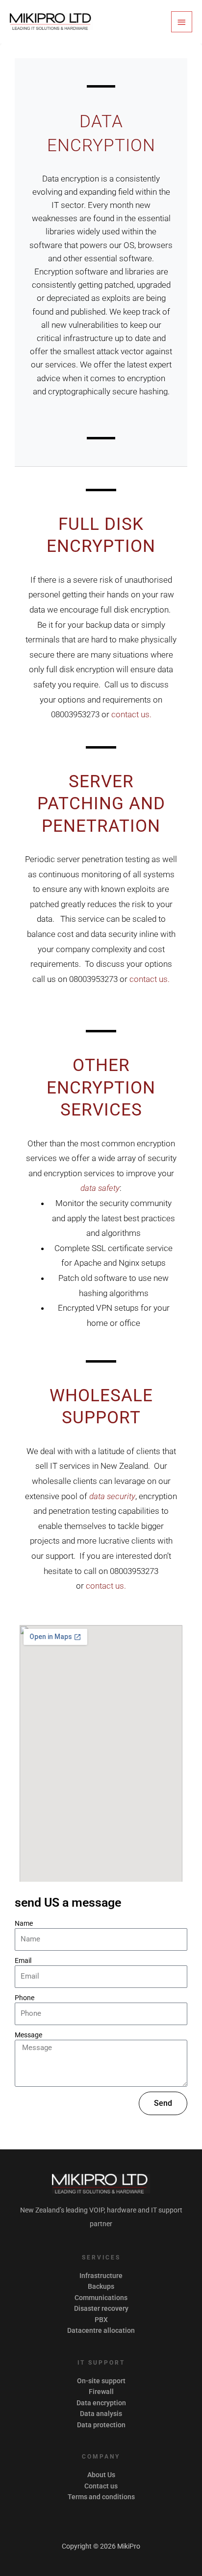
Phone (25, 1998)
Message (28, 2035)
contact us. (131, 714)
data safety (100, 1188)
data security (112, 1496)
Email (23, 1960)
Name (24, 1923)
